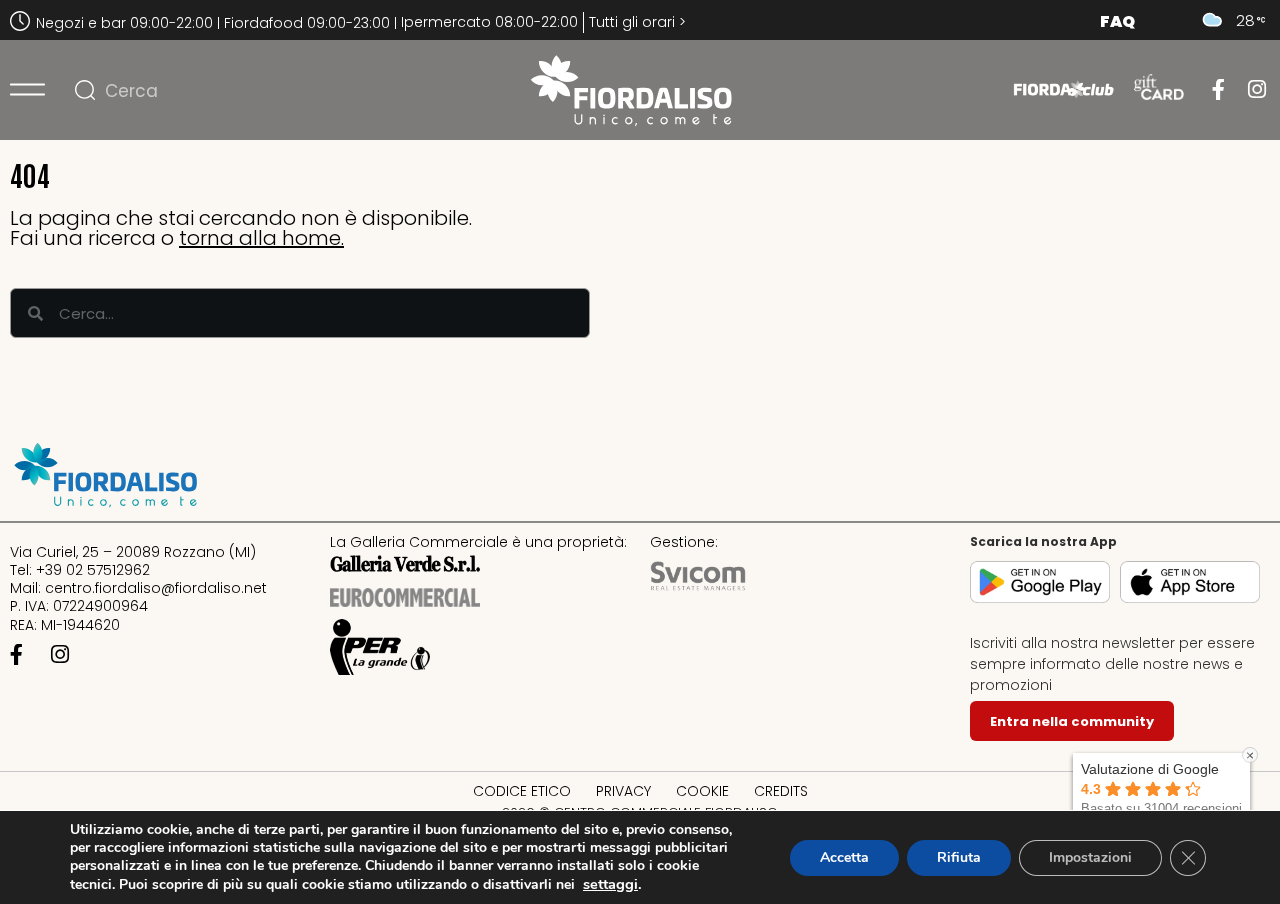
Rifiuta (959, 857)
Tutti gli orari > (637, 22)
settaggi (610, 884)
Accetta (844, 857)
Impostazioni (1090, 857)
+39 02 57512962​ (93, 570)
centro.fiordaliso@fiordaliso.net (156, 588)
